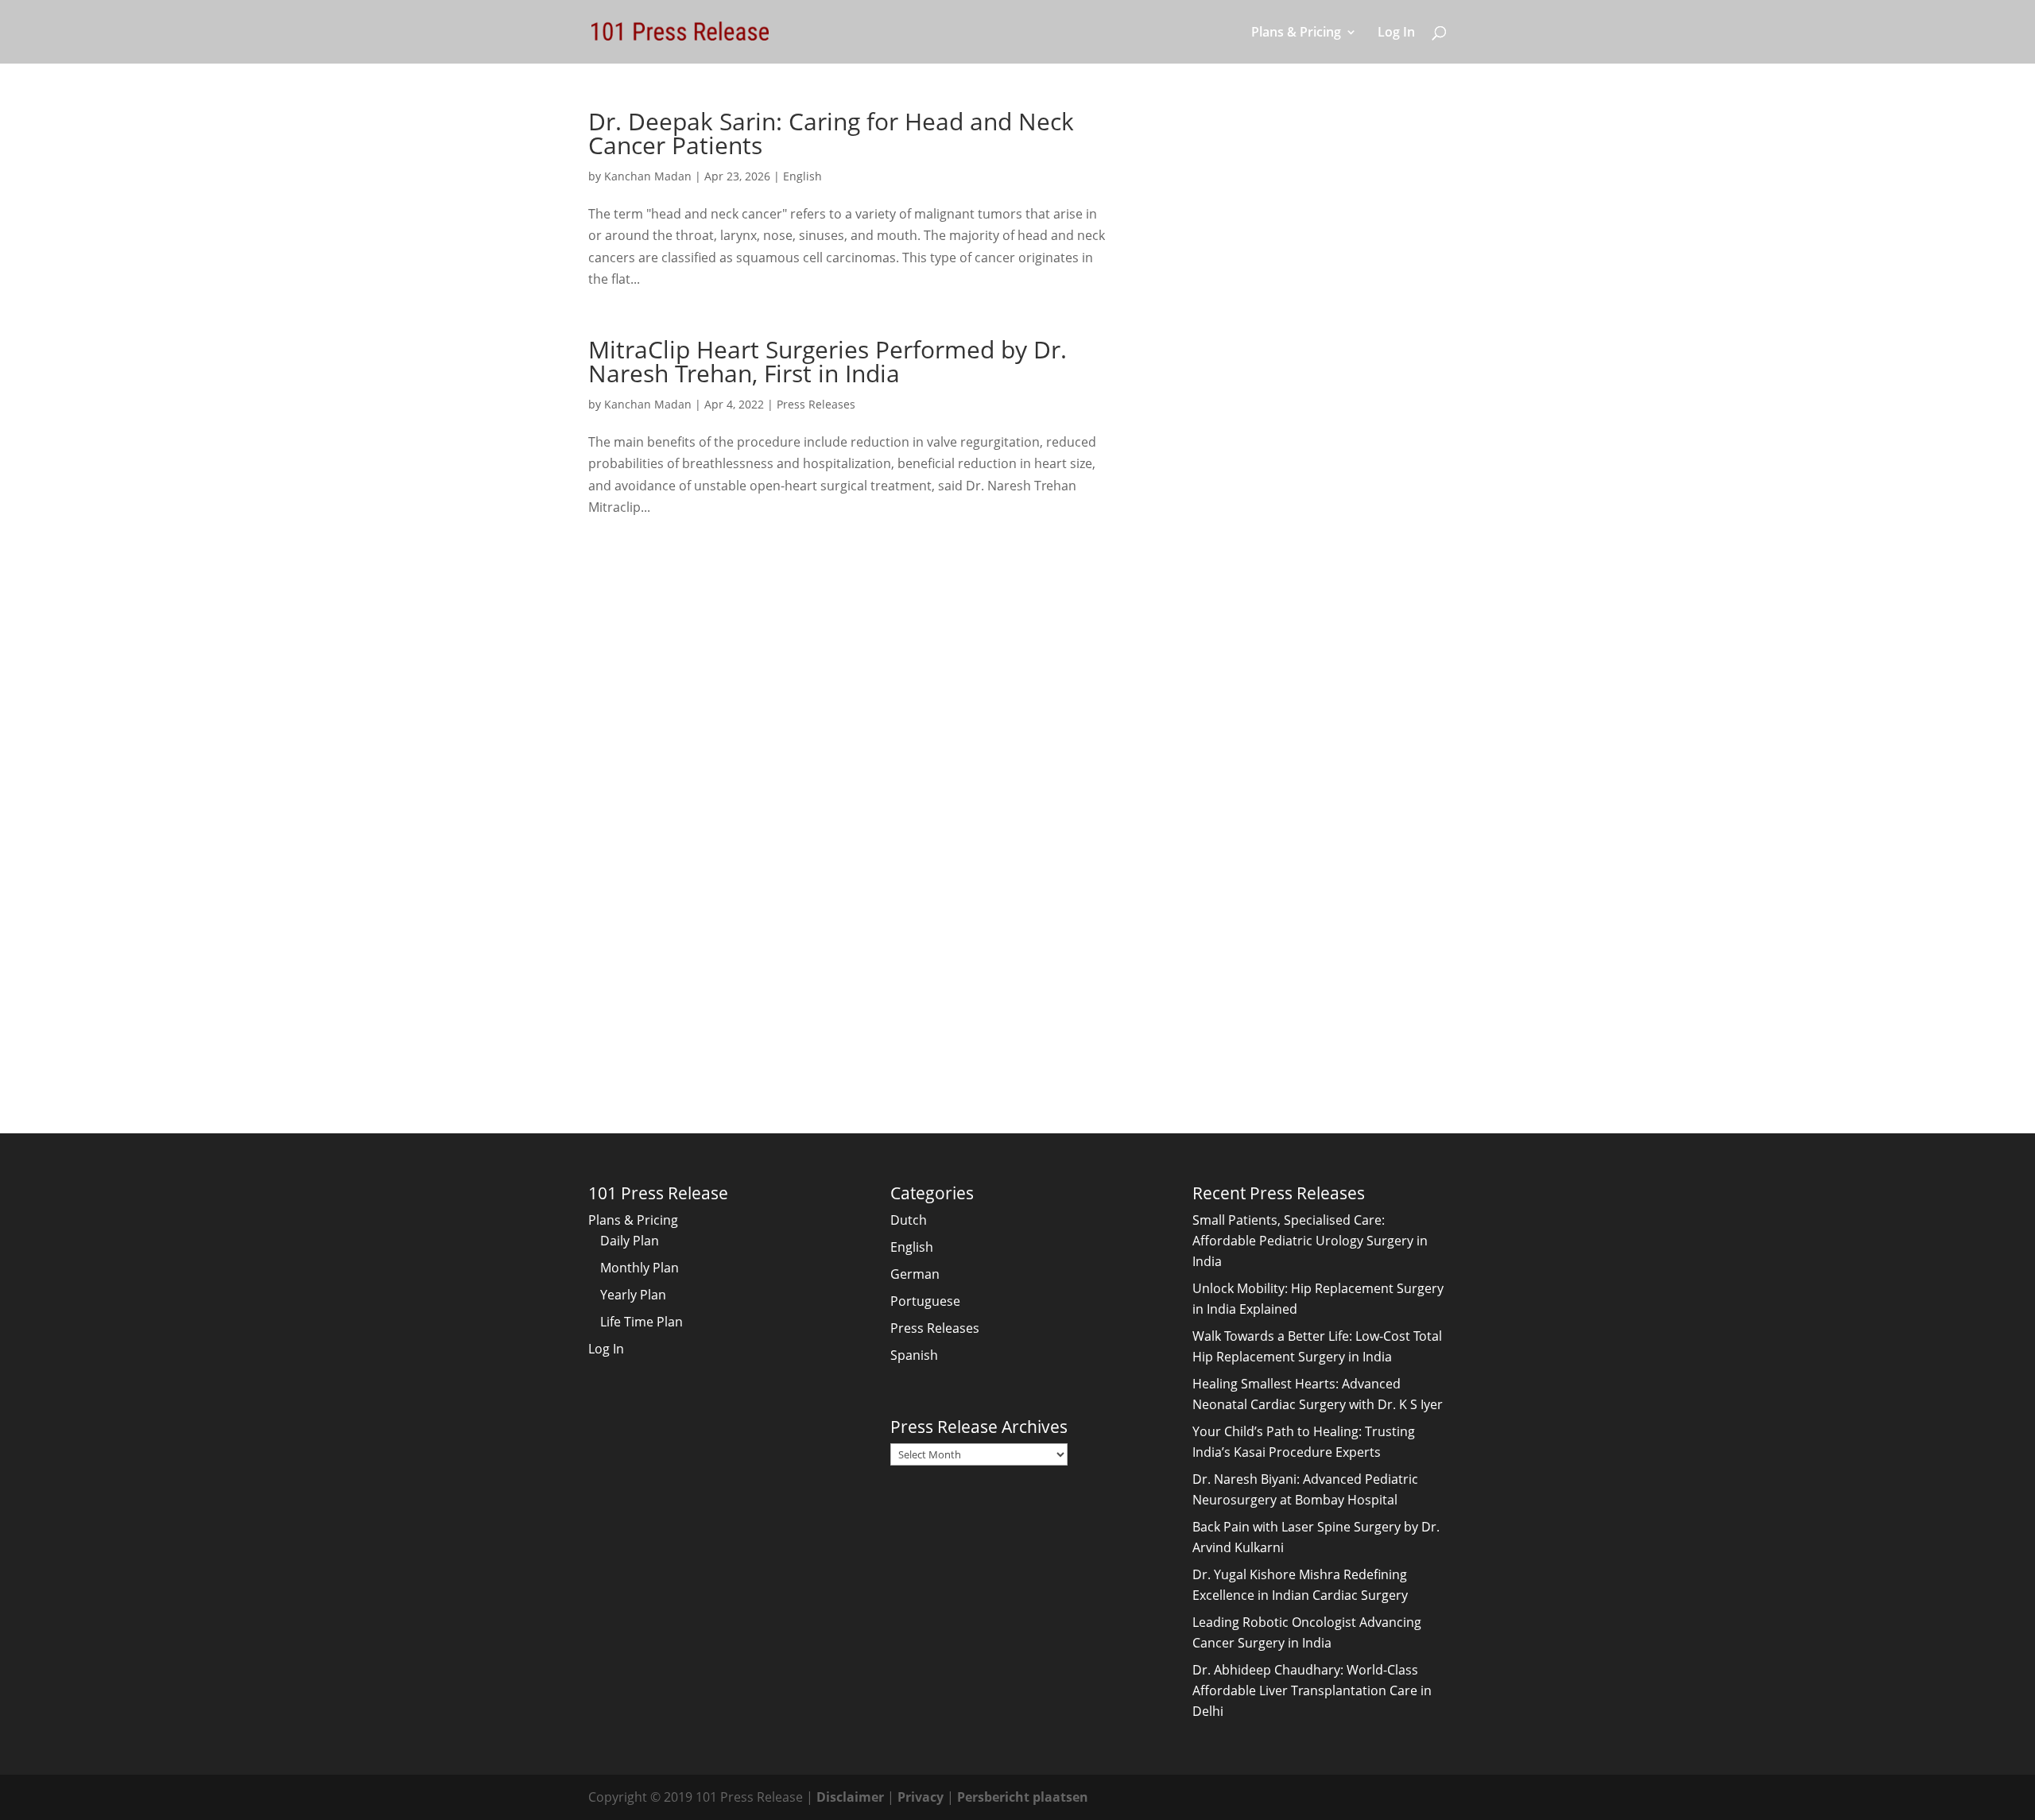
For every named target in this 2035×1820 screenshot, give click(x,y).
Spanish (914, 1355)
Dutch (909, 1220)
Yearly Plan (633, 1295)
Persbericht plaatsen (1023, 1797)
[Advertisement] (1292, 348)
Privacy (921, 1797)
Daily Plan (630, 1241)
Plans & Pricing (1296, 33)
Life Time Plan (642, 1322)
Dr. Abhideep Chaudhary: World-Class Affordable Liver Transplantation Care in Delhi (1312, 1690)
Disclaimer (850, 1797)
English (802, 176)
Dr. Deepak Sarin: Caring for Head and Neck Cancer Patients (831, 133)
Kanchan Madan (648, 176)
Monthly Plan (640, 1268)
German (915, 1274)
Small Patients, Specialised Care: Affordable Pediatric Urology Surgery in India (1310, 1241)
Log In (1396, 33)
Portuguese (925, 1301)
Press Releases (816, 404)
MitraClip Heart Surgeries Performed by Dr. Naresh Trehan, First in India (828, 361)
